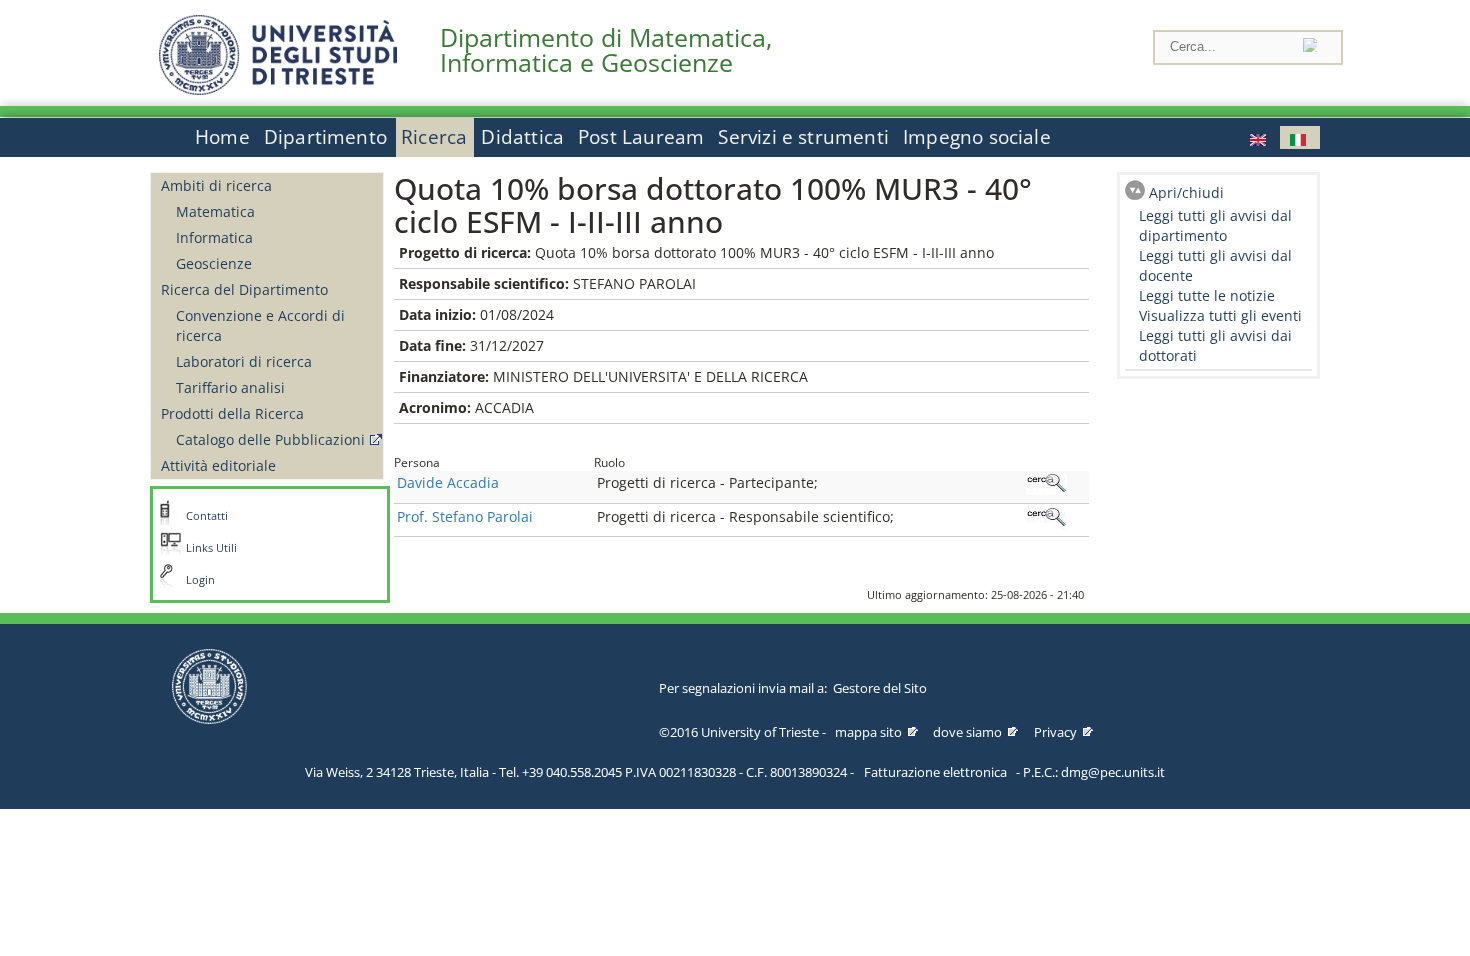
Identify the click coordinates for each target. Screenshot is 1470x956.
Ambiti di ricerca (216, 185)
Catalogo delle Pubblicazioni (270, 439)
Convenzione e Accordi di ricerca (260, 325)
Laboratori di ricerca (244, 361)
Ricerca (434, 137)
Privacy (1055, 732)
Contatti (207, 516)
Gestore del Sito (880, 688)
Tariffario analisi (230, 387)
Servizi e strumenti (803, 137)
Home (222, 137)
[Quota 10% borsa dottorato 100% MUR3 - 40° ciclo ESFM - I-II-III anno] (1260, 137)
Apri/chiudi (1186, 192)
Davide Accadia (448, 482)
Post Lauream (641, 137)
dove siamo (967, 732)
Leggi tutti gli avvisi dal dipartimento (1215, 225)
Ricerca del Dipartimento (244, 289)
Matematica (215, 211)
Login (200, 580)
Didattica (522, 137)
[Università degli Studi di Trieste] (278, 89)
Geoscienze (214, 263)
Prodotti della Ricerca (232, 413)
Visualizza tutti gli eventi (1220, 315)
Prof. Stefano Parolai (465, 516)
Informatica (214, 237)
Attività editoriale (218, 465)
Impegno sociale (977, 137)
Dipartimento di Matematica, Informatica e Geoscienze (606, 50)
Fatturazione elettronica (935, 772)
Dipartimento (325, 137)
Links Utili (211, 548)
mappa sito (868, 732)
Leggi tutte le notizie (1207, 295)
